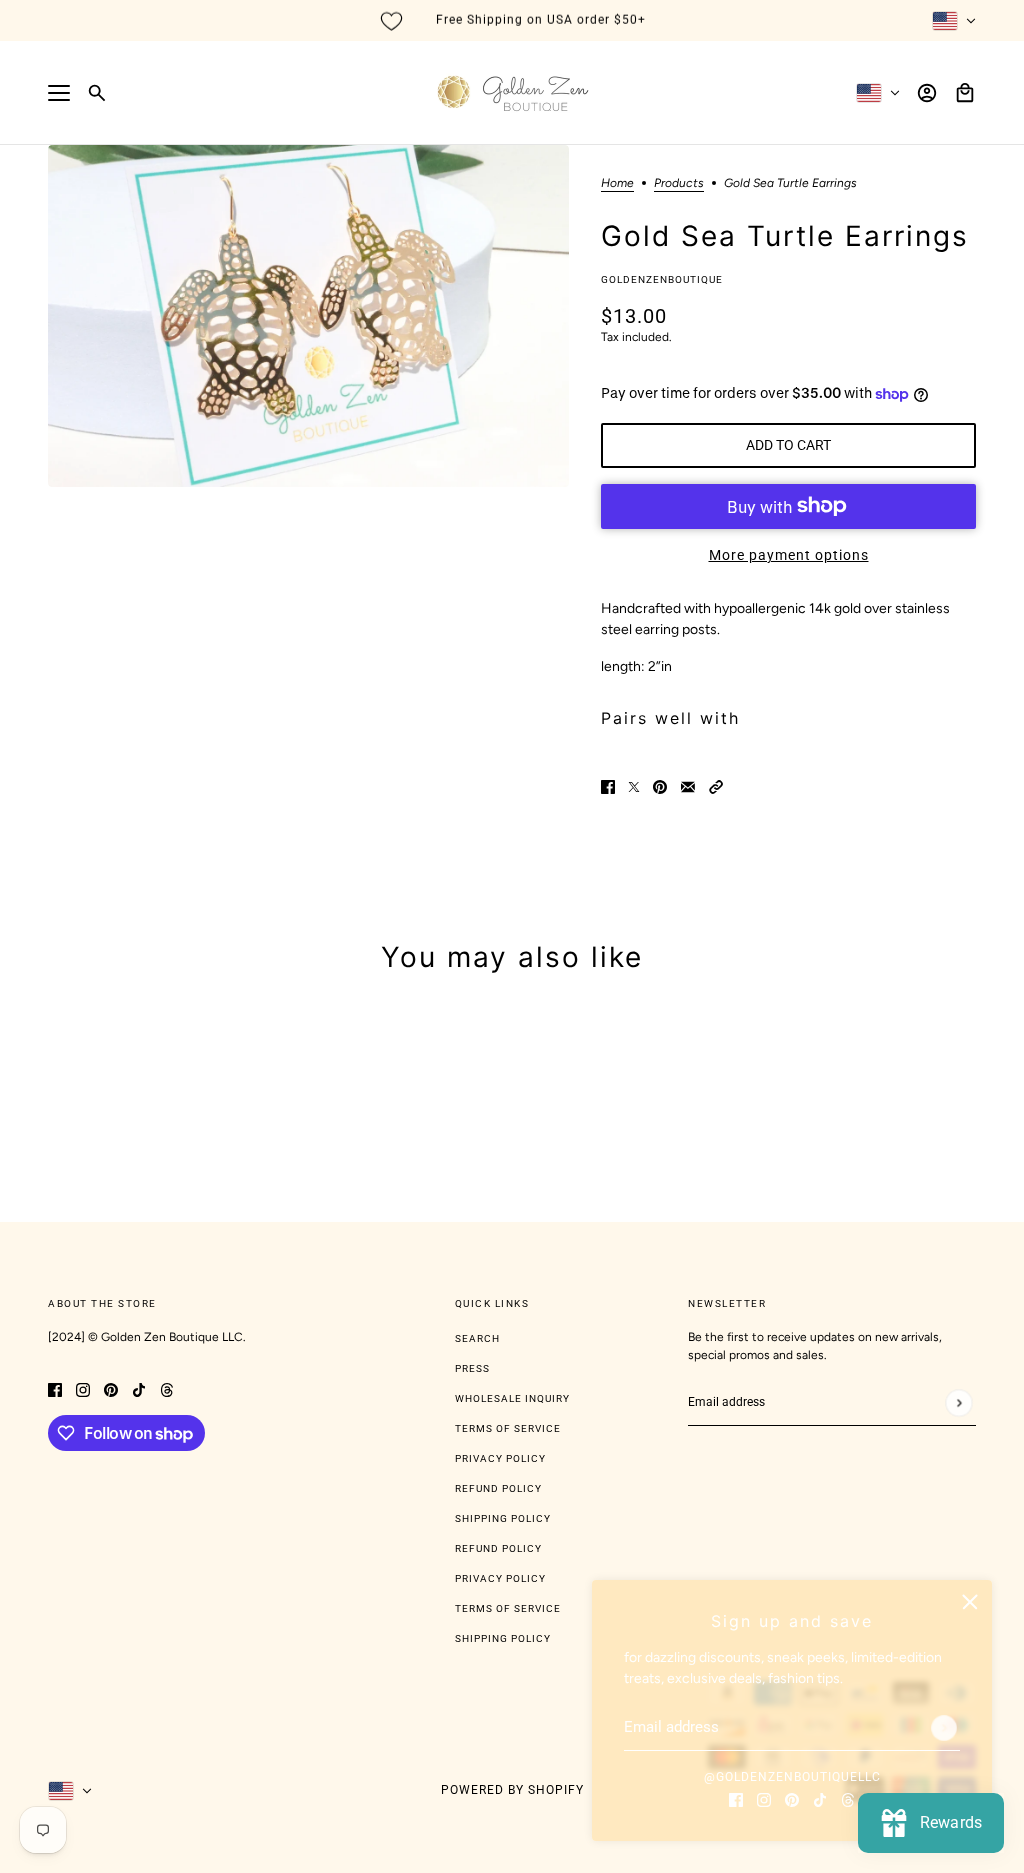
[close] (970, 1602)
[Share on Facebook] (608, 786)
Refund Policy (498, 1488)
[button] (716, 786)
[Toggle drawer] (59, 93)
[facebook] (736, 1798)
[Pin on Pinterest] (660, 786)
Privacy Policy (500, 1458)
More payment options (789, 555)
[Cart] (965, 93)
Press (472, 1368)
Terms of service (508, 1608)
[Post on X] (634, 786)
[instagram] (764, 1798)
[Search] (97, 93)
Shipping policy (503, 1638)
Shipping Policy (503, 1518)
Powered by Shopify (512, 1790)
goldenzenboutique (662, 279)
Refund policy (498, 1548)
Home (617, 183)
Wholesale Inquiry (512, 1398)
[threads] (848, 1798)
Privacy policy (500, 1578)
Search (477, 1338)
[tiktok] (820, 1798)
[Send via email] (688, 786)
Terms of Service (508, 1428)
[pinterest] (792, 1798)
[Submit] (944, 1728)
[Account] (927, 93)
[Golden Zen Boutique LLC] (512, 93)
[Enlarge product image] (308, 316)
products (679, 183)
